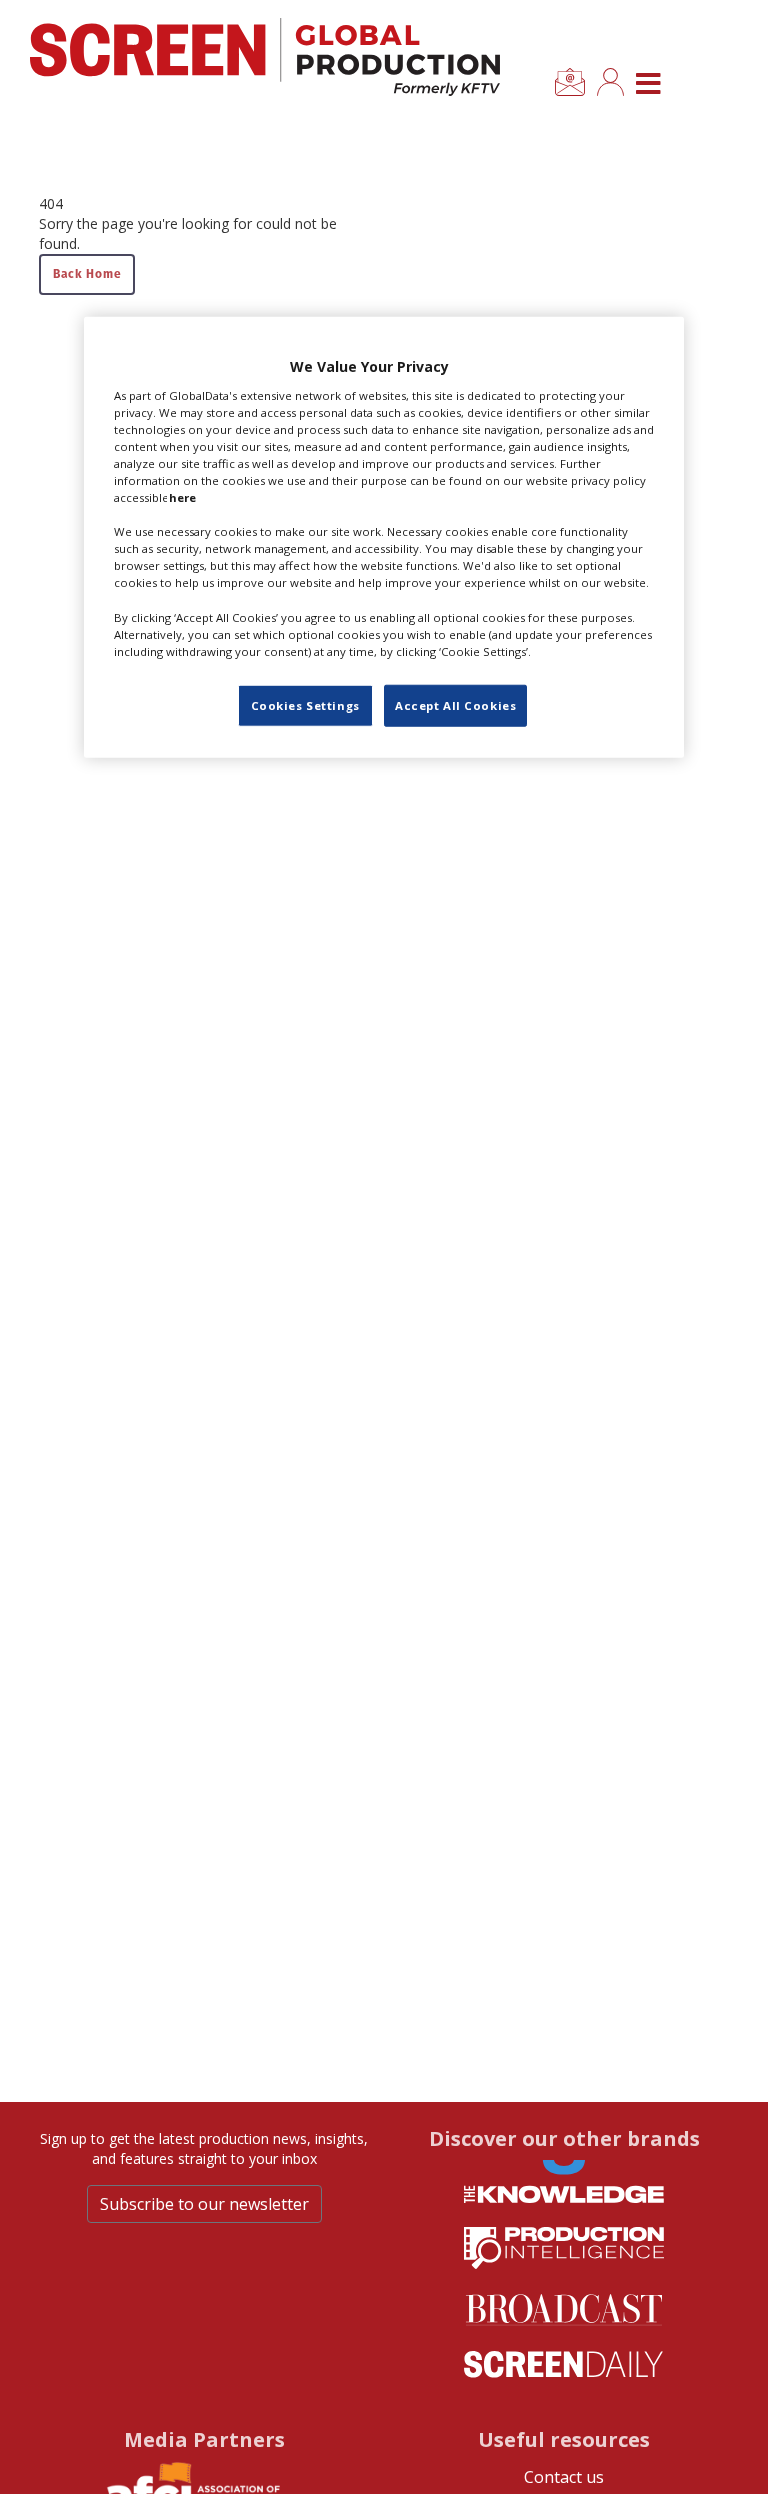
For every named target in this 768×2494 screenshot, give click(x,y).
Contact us (564, 2477)
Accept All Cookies (455, 704)
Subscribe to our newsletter (204, 2204)
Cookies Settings (305, 704)
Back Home (87, 273)
